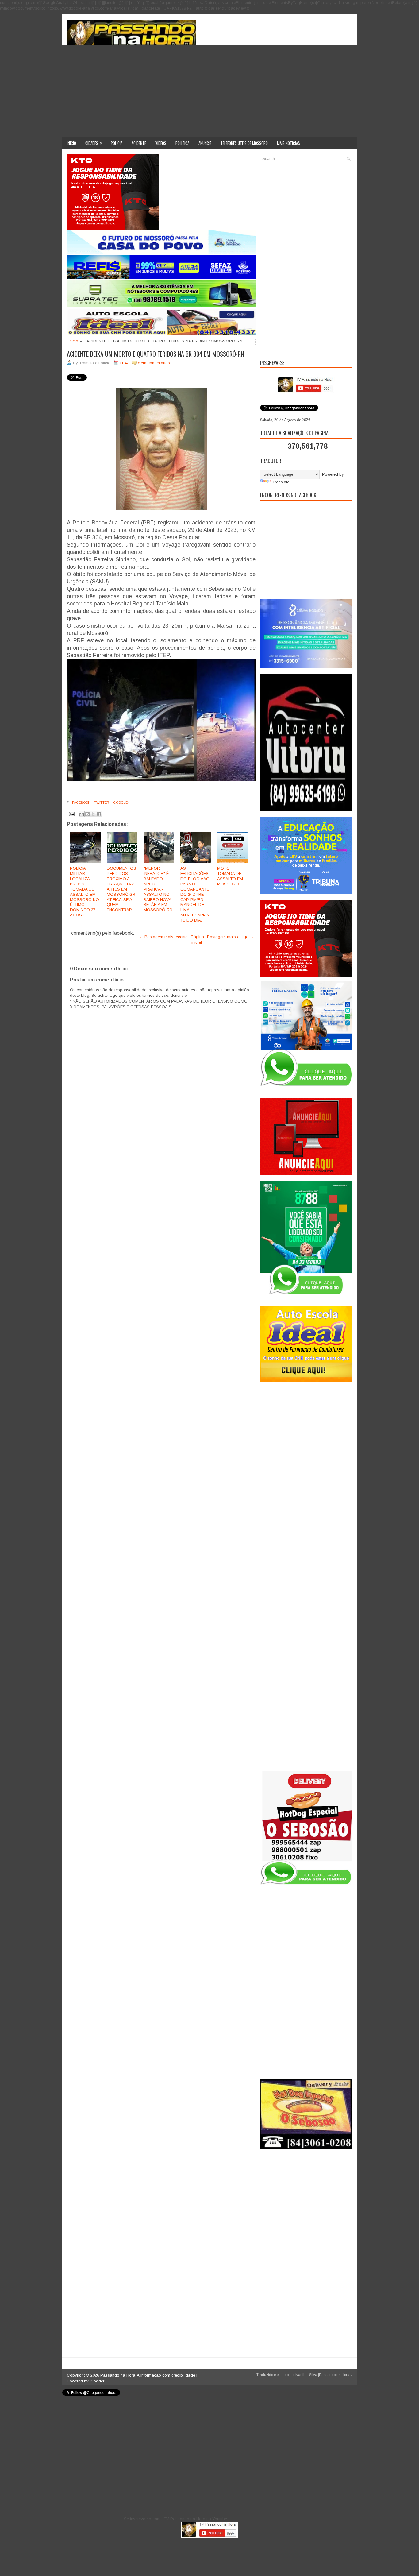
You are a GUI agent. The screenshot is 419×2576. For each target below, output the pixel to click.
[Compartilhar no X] (93, 814)
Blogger (97, 2381)
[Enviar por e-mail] (82, 814)
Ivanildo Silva (306, 2375)
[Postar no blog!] (87, 814)
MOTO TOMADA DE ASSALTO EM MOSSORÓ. (230, 876)
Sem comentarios (154, 363)
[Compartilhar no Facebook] (99, 814)
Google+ (121, 803)
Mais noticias (288, 143)
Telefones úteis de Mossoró (244, 143)
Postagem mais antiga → (230, 937)
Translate (281, 482)
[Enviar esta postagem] (71, 814)
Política (182, 143)
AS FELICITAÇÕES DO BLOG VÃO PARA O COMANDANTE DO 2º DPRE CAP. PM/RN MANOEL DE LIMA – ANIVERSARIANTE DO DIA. (195, 894)
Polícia (117, 143)
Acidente (139, 143)
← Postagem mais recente (163, 937)
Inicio (71, 143)
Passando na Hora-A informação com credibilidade (148, 2375)
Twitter (101, 803)
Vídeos (161, 143)
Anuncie (205, 143)
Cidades (94, 143)
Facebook (81, 803)
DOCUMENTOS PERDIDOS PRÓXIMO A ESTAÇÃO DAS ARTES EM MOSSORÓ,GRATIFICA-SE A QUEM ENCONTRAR (121, 889)
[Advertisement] (209, 91)
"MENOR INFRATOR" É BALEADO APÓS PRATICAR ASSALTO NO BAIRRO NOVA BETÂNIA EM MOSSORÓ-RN (158, 889)
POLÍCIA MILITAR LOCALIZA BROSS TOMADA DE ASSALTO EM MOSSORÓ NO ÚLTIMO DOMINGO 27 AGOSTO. (85, 892)
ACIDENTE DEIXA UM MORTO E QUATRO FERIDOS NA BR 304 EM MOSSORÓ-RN (155, 354)
